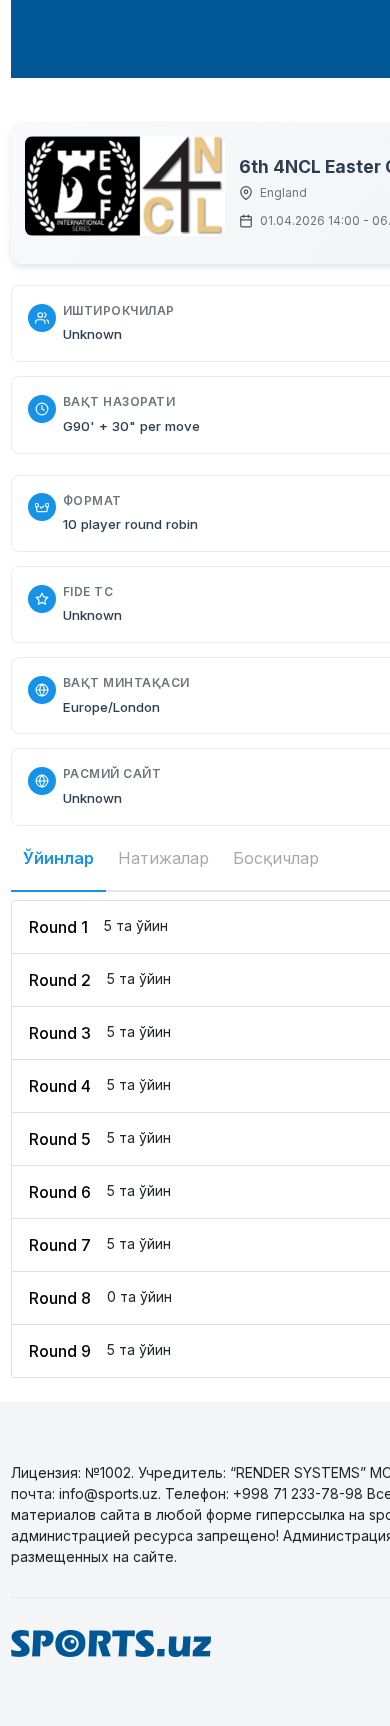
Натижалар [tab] (163, 858)
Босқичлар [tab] (276, 858)
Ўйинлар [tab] (58, 858)
